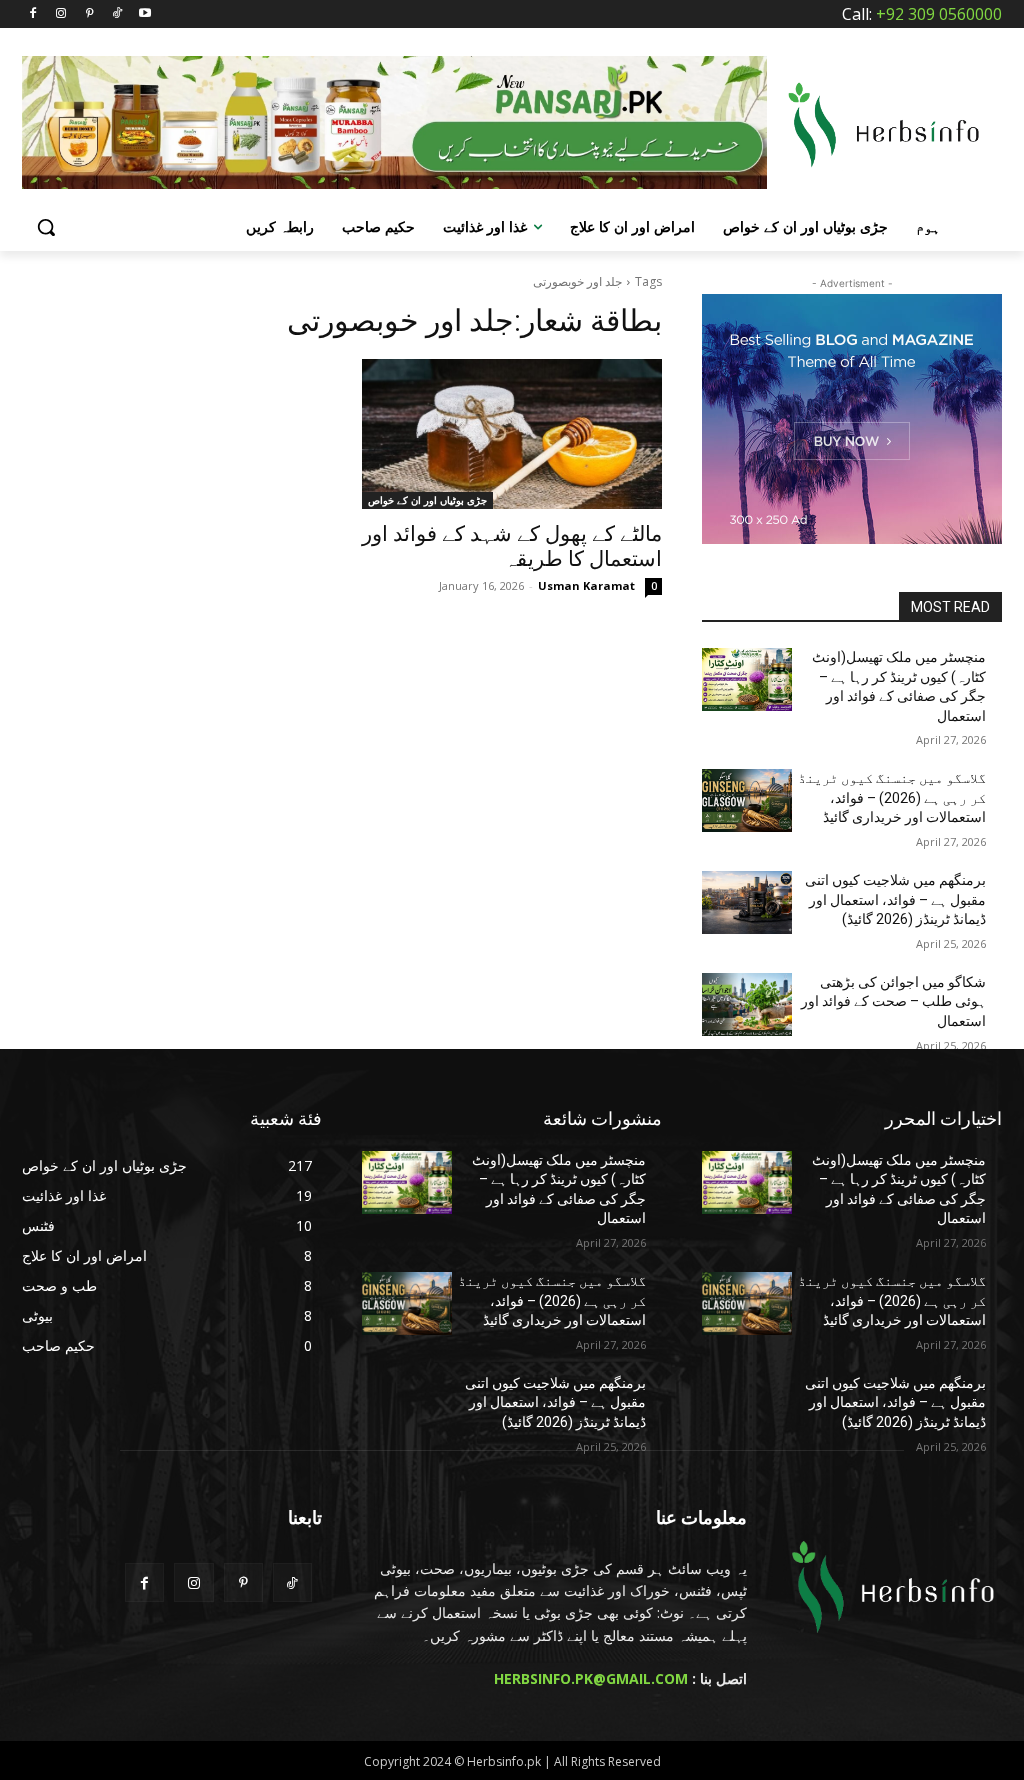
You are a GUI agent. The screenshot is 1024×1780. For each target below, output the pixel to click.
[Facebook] (33, 14)
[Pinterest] (89, 14)
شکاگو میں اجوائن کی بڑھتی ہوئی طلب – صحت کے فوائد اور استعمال (893, 1001)
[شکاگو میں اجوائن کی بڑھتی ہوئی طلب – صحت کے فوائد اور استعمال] (747, 1004)
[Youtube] (144, 14)
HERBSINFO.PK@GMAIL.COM (591, 1678)
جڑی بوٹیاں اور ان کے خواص (427, 500)
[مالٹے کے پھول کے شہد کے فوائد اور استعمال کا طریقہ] (512, 434)
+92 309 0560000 (939, 14)
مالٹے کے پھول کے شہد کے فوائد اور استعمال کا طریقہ (512, 546)
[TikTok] (116, 14)
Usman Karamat (586, 585)
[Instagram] (61, 14)
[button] (46, 227)
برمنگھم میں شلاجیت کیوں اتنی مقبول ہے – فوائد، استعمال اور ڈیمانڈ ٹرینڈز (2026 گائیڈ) (895, 899)
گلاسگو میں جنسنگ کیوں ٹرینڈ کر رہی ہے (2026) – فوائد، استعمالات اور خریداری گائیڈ (892, 797)
